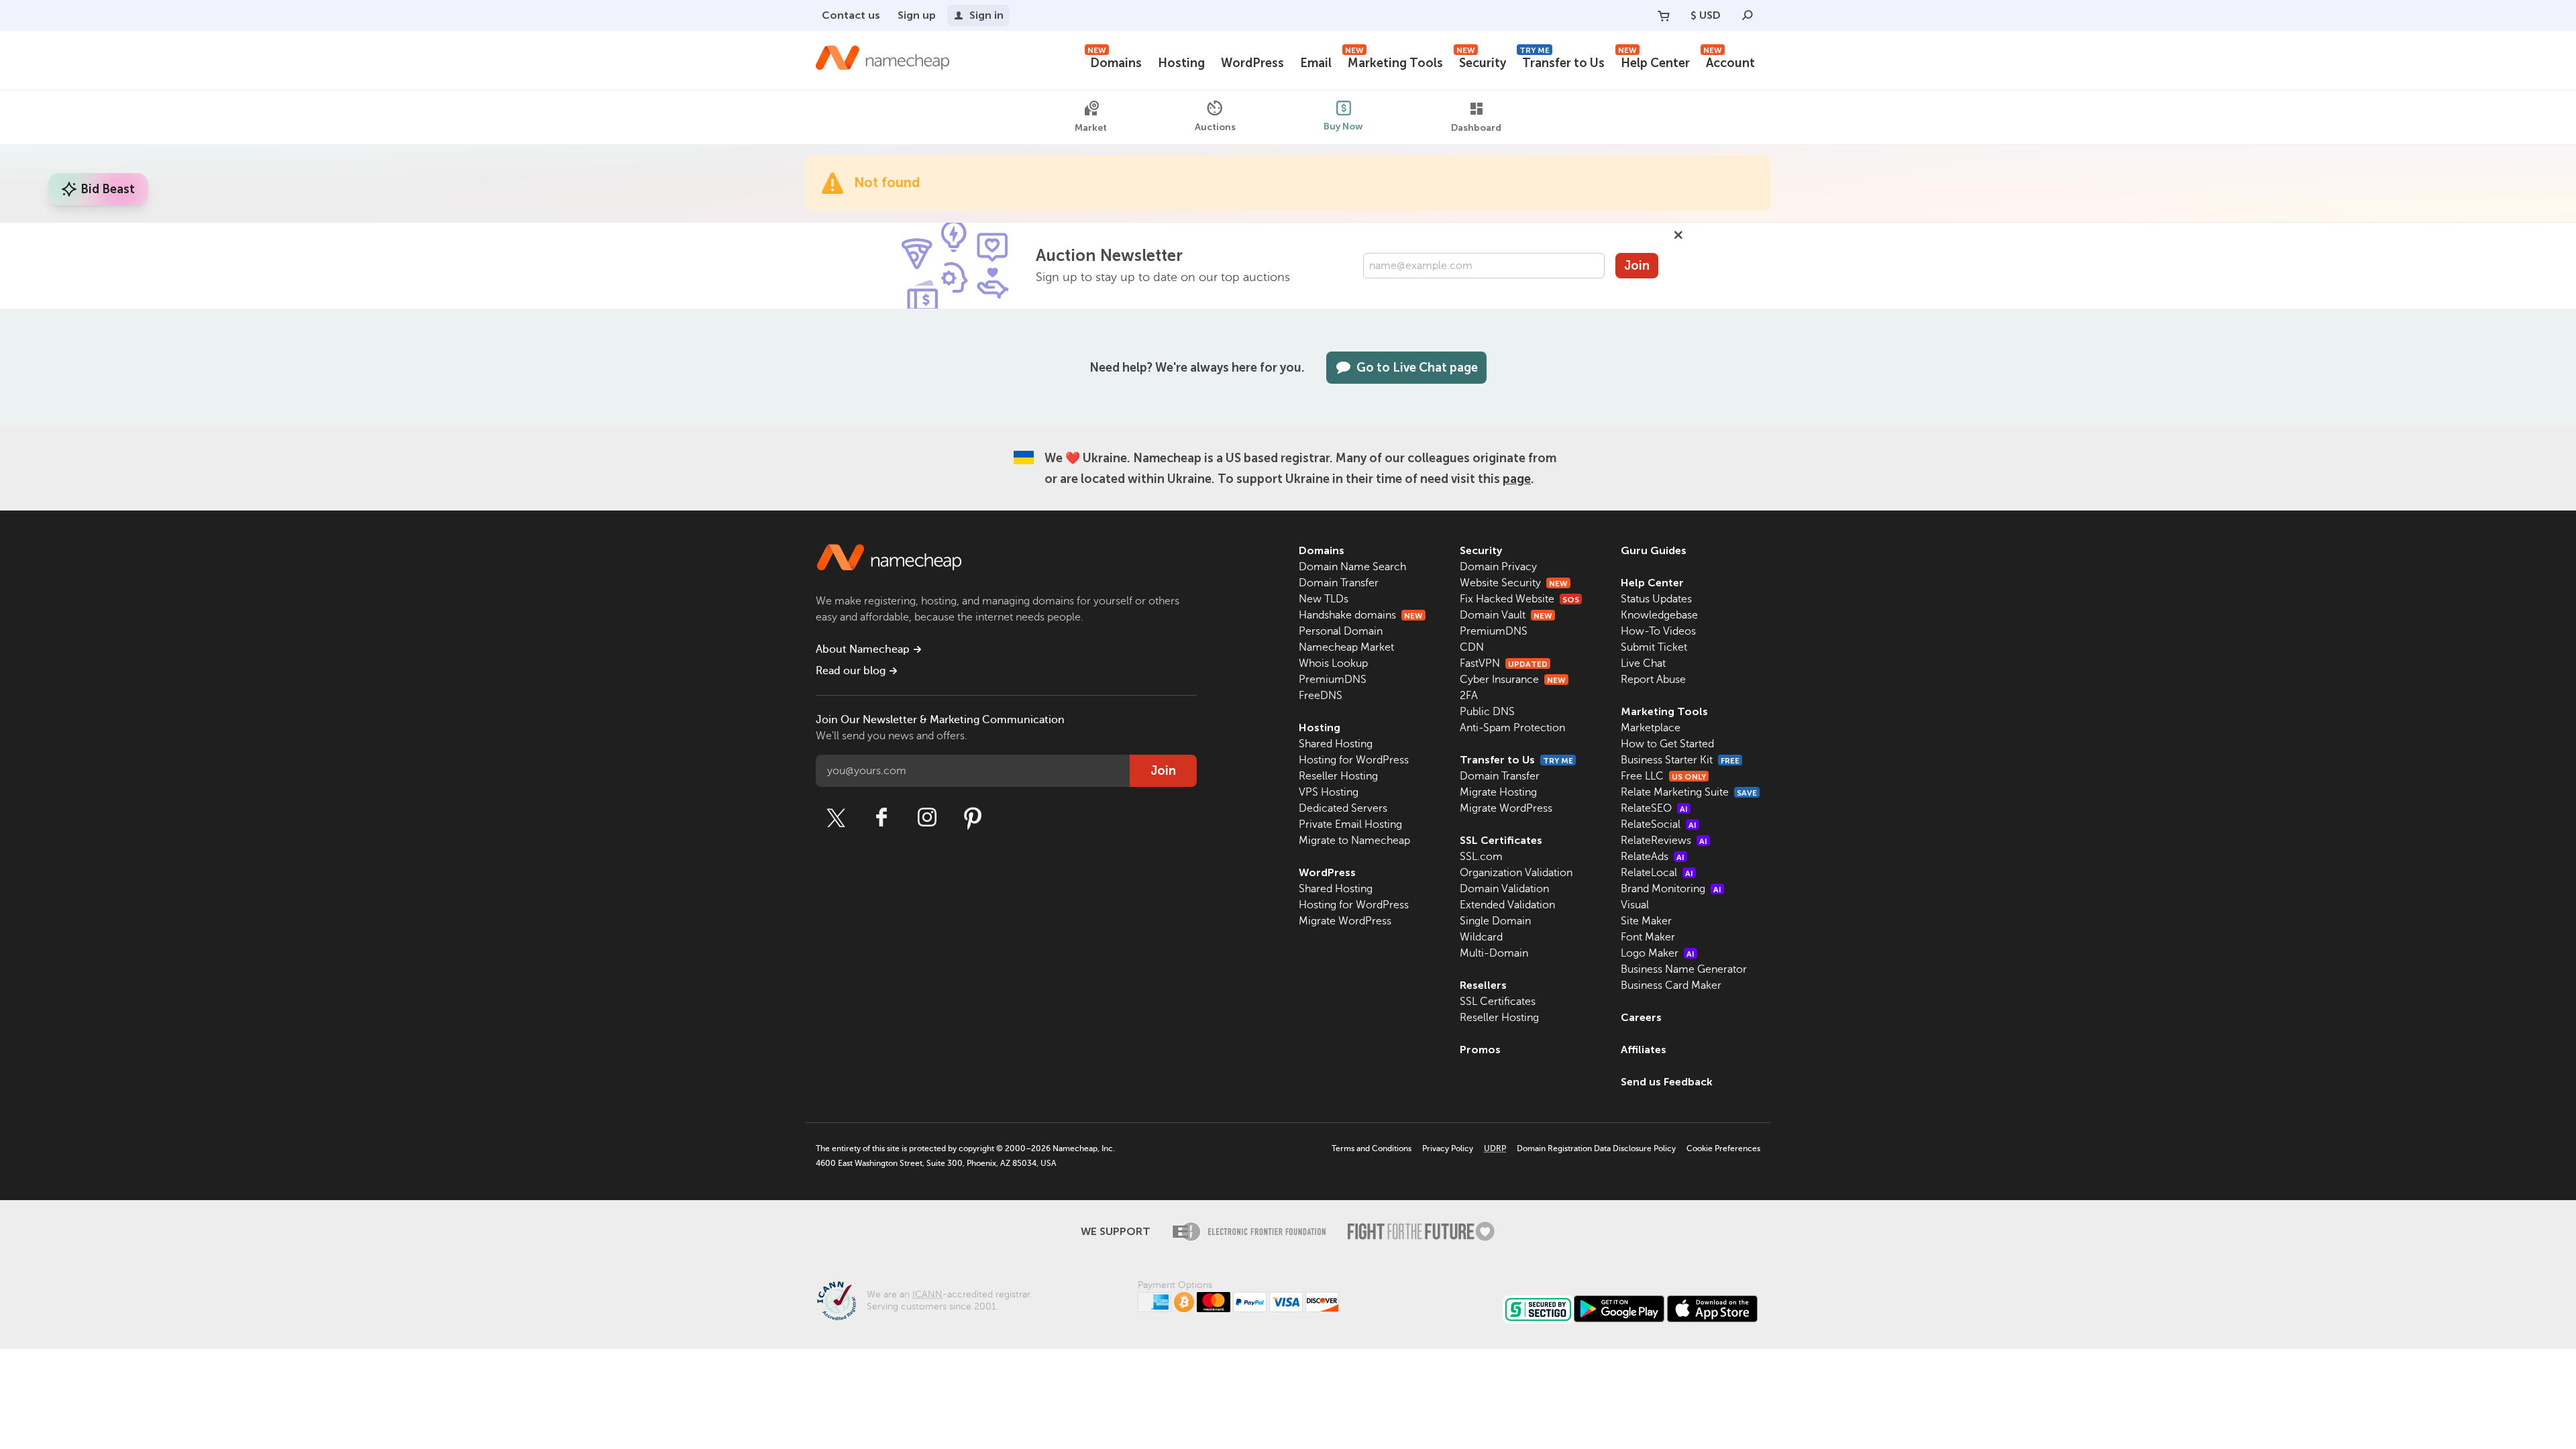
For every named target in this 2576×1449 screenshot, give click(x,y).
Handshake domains (1361, 615)
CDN (1472, 647)
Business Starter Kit (1680, 760)
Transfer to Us (1562, 61)
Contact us (851, 15)
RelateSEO (1654, 808)
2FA (1469, 696)
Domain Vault (1506, 615)
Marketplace (1651, 728)
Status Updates (1656, 599)
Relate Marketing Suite (1689, 792)
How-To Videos (1658, 631)
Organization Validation (1516, 873)
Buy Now (1343, 126)
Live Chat (1643, 663)
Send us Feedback (1667, 1082)
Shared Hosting (1336, 744)
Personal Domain (1341, 631)
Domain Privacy (1498, 567)
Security (1481, 61)
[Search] (1748, 15)
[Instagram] (927, 818)
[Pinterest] (973, 818)
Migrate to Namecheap (1354, 841)
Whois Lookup (1333, 663)
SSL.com (1481, 857)
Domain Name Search (1352, 567)
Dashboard (1476, 128)
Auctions (1215, 127)
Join (1637, 266)
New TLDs (1324, 599)
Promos (1480, 1050)
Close (1678, 235)
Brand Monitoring (1671, 889)
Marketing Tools (1394, 61)
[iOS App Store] (1712, 1309)
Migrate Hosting (1498, 792)
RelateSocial (1659, 824)
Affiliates (1644, 1050)
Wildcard (1481, 937)
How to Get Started (1667, 744)
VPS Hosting (1329, 792)
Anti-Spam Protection (1512, 728)
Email (1316, 63)
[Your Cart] (1664, 15)
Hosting (1181, 63)
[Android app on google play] (1619, 1309)
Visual (1635, 905)
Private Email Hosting (1350, 824)
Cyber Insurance (1513, 680)
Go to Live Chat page (1417, 368)
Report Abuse (1653, 680)
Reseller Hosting (1338, 776)
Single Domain (1495, 921)
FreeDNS (1321, 696)
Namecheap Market (1346, 647)
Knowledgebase (1659, 615)
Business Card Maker (1671, 985)
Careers (1641, 1017)
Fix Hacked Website (1519, 599)
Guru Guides (1654, 550)
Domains (1115, 61)
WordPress (1252, 63)
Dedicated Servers (1343, 808)
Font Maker (1648, 937)
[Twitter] (836, 818)
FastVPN (1504, 663)
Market (1091, 128)
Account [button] (1729, 61)
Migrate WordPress (1345, 921)
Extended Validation (1507, 905)
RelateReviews (1664, 841)
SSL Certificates (1501, 840)
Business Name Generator (1684, 969)
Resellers (1483, 985)
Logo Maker (1658, 953)
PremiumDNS (1333, 680)
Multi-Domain (1494, 953)
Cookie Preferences (1723, 1148)
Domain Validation (1504, 889)
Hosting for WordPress (1354, 760)
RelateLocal (1657, 873)
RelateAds (1653, 857)
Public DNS (1487, 712)
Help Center (1654, 61)
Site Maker (1646, 921)
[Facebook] (881, 818)
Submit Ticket (1654, 647)
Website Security (1514, 583)
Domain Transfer (1339, 583)
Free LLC (1663, 776)
